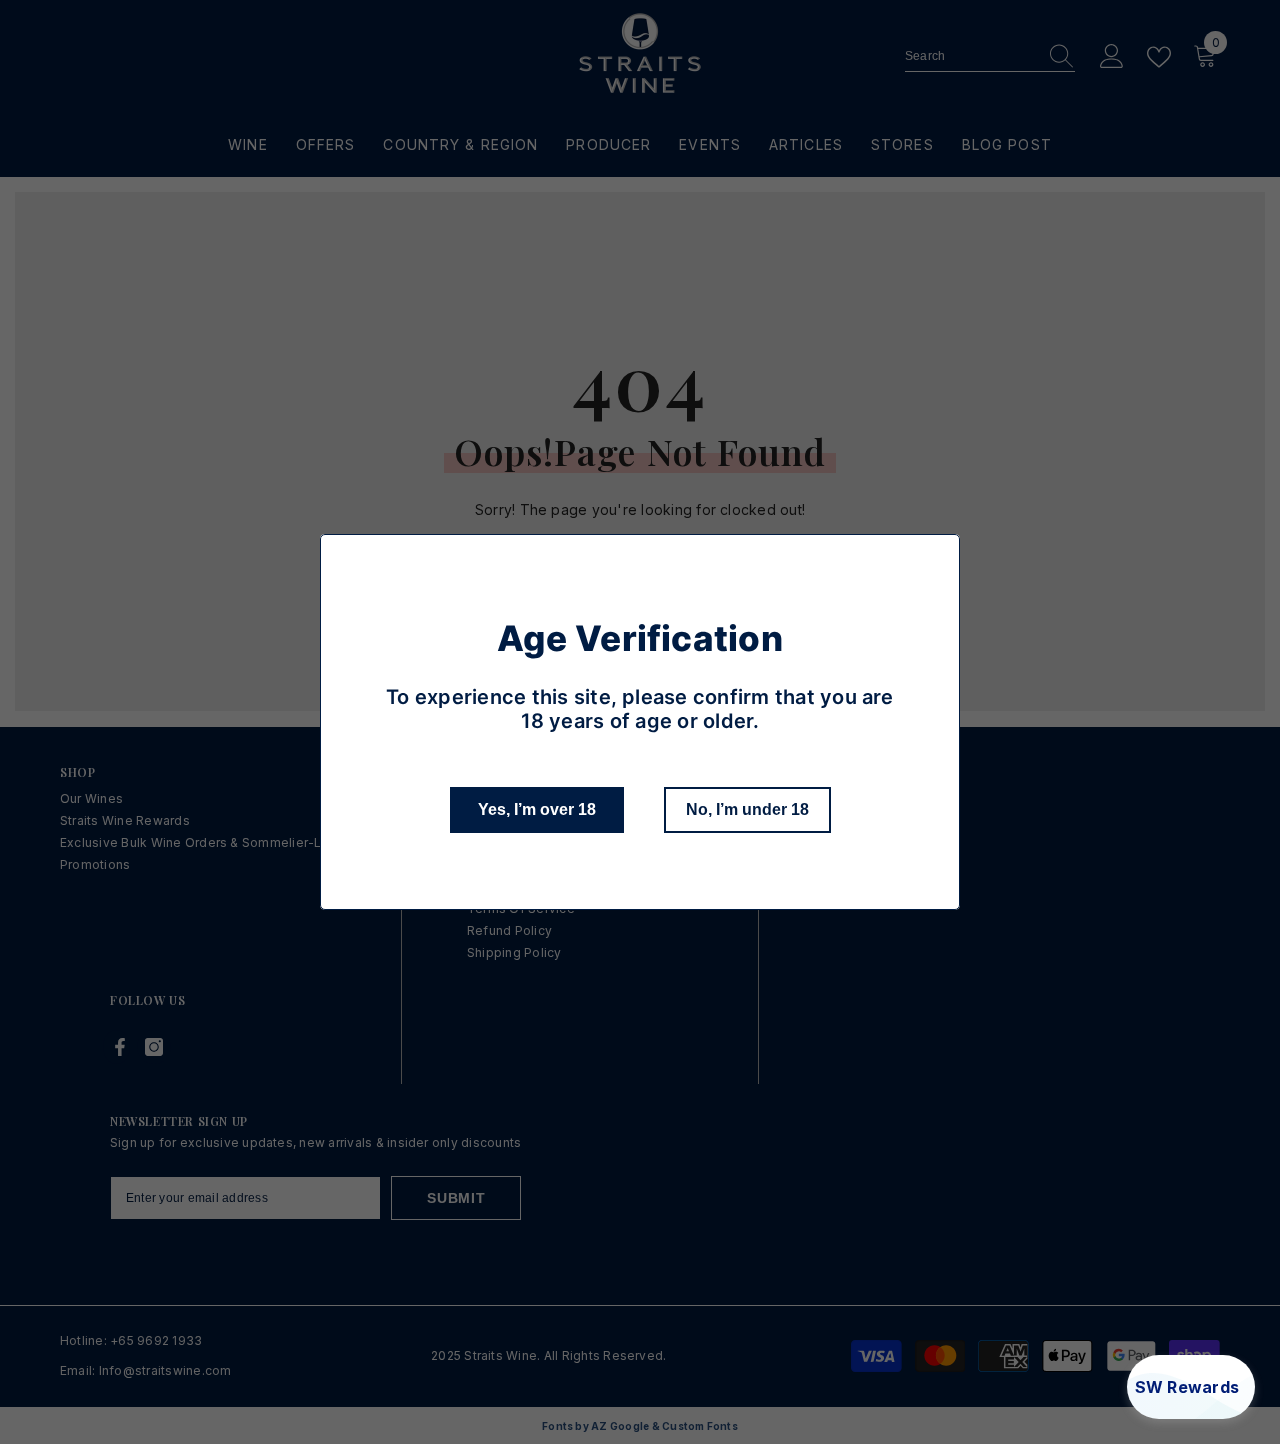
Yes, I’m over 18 (537, 809)
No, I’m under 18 (747, 809)
